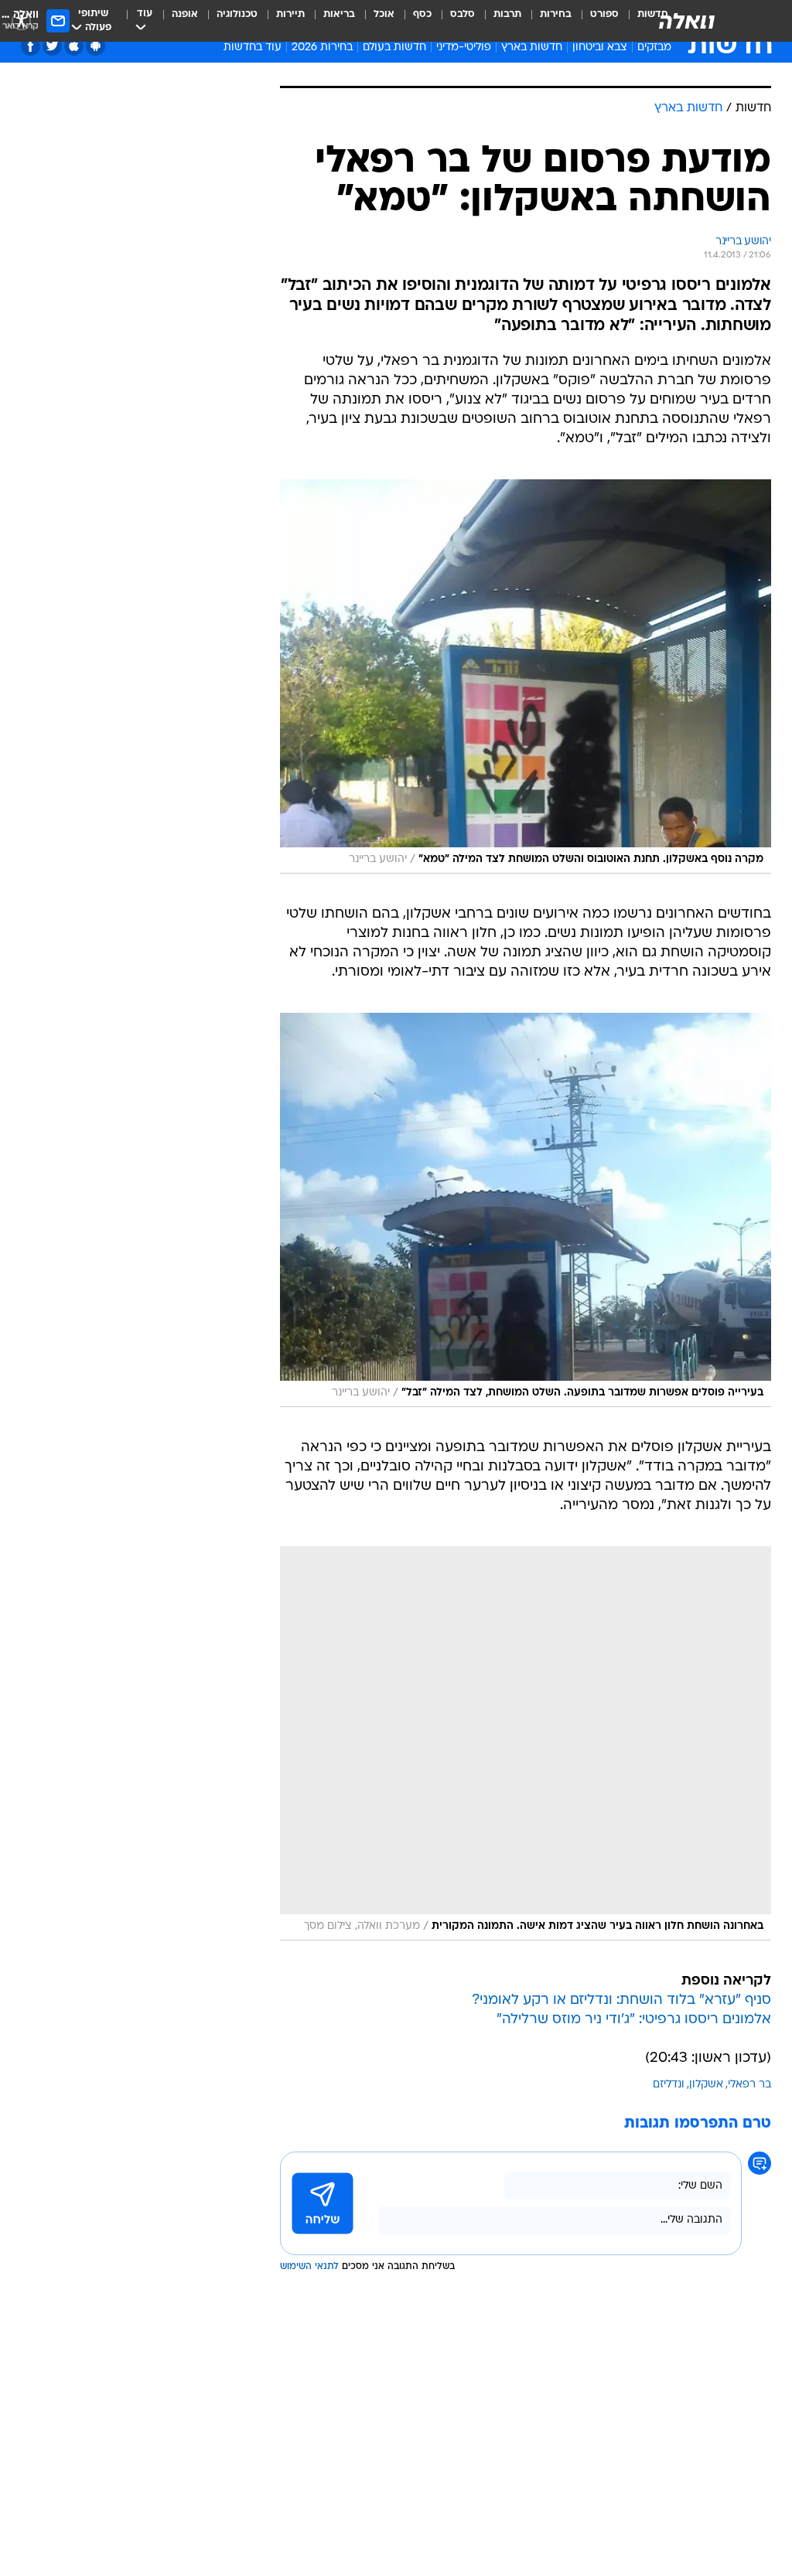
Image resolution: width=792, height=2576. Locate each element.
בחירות (556, 14)
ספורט (604, 14)
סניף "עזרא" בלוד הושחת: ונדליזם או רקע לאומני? (621, 2000)
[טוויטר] (52, 46)
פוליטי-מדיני (464, 48)
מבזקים (654, 48)
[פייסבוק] (31, 46)
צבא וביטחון (600, 48)
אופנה (185, 14)
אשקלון (706, 2085)
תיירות (290, 14)
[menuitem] (595, 21)
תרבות (507, 14)
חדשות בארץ (532, 48)
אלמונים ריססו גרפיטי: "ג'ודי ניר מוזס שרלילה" (634, 2020)
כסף (422, 14)
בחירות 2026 (322, 48)
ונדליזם (669, 2085)
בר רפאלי (749, 2085)
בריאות (339, 14)
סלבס (463, 14)
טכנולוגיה (237, 14)
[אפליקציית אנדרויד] (96, 46)
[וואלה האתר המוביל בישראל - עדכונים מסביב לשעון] (687, 21)
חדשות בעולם (394, 48)
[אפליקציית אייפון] (74, 46)
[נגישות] (21, 20)
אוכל (384, 14)
